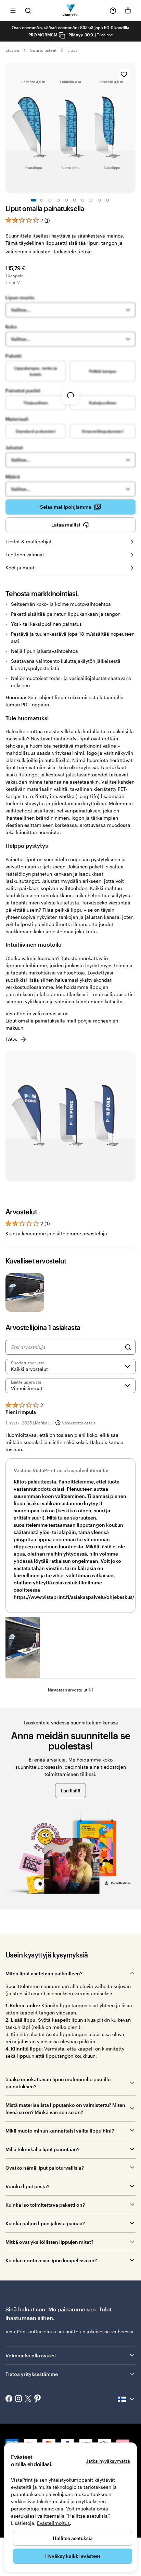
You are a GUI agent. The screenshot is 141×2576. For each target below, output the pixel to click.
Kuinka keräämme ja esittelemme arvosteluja (56, 1233)
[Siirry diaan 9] (99, 200)
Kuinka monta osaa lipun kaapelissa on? (51, 2260)
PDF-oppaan (35, 704)
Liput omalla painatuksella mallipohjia (49, 1021)
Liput (72, 50)
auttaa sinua (42, 2331)
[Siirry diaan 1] (34, 200)
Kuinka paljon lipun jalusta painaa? (45, 2223)
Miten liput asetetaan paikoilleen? (44, 1973)
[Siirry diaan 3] (50, 200)
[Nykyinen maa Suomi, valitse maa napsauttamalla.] (127, 2399)
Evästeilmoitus (53, 2523)
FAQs (11, 1039)
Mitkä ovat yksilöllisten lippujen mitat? (49, 2242)
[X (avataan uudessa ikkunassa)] (28, 2399)
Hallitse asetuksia (73, 2538)
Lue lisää (70, 1791)
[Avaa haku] (28, 10)
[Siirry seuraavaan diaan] (132, 128)
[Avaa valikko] (13, 10)
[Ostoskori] (128, 11)
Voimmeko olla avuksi (31, 2355)
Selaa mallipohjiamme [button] (66, 507)
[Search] (128, 1347)
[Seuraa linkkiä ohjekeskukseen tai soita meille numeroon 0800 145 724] (113, 11)
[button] (23, 1648)
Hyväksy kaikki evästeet (73, 2556)
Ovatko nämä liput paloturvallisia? (45, 2168)
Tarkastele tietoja (72, 251)
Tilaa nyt (105, 35)
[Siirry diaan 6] (75, 200)
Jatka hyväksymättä (108, 2461)
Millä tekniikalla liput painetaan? (42, 2149)
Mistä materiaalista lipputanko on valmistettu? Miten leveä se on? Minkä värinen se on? (65, 2109)
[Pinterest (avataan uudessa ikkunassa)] (38, 2399)
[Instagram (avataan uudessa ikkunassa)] (18, 2399)
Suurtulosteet (43, 50)
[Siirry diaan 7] (83, 200)
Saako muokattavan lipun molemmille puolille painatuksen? (58, 2083)
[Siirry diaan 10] (107, 200)
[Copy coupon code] (62, 35)
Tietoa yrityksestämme (32, 2374)
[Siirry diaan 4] (58, 200)
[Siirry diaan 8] (91, 200)
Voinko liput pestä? (27, 2186)
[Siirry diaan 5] (66, 200)
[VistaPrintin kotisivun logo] (71, 10)
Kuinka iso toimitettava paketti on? (45, 2205)
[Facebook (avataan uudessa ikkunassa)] (9, 2399)
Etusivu (12, 50)
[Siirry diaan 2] (42, 200)
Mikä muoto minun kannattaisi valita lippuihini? (60, 2131)
